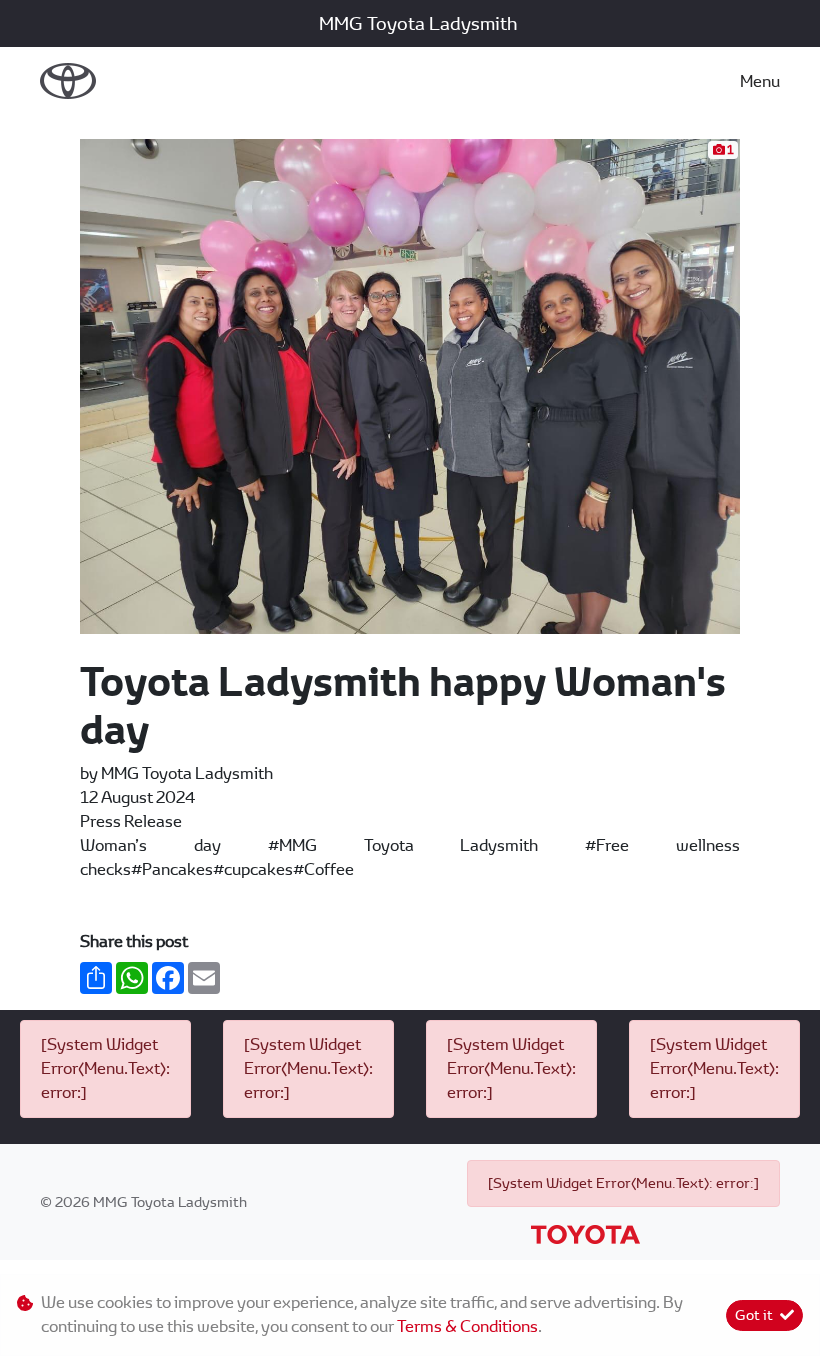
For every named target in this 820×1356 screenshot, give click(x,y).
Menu (760, 81)
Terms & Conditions (467, 1326)
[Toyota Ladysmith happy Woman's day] (410, 385)
